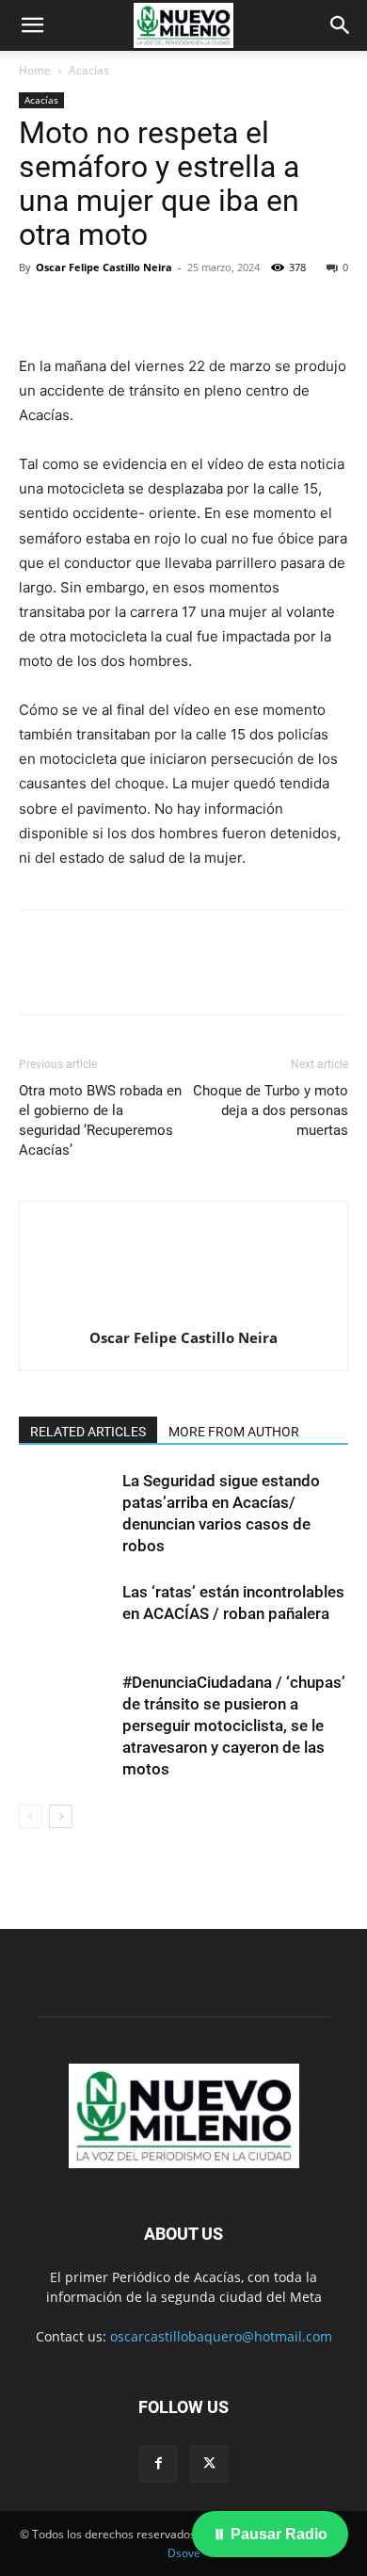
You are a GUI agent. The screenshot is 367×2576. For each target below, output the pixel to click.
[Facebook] (38, 310)
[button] (32, 25)
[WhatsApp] (168, 310)
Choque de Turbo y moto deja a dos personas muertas (271, 1110)
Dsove (184, 2553)
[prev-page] (31, 1816)
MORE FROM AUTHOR (234, 1432)
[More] (212, 310)
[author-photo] (183, 1312)
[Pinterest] (124, 310)
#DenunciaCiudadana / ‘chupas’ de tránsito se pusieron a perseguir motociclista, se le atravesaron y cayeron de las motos (234, 1725)
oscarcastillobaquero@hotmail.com (221, 2336)
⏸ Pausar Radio (270, 2534)
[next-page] (61, 1816)
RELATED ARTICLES (88, 1432)
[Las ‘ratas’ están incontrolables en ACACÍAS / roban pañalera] (66, 1614)
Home (35, 70)
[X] (81, 310)
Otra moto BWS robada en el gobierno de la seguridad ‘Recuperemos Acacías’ (100, 1120)
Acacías (89, 70)
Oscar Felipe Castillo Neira (104, 267)
